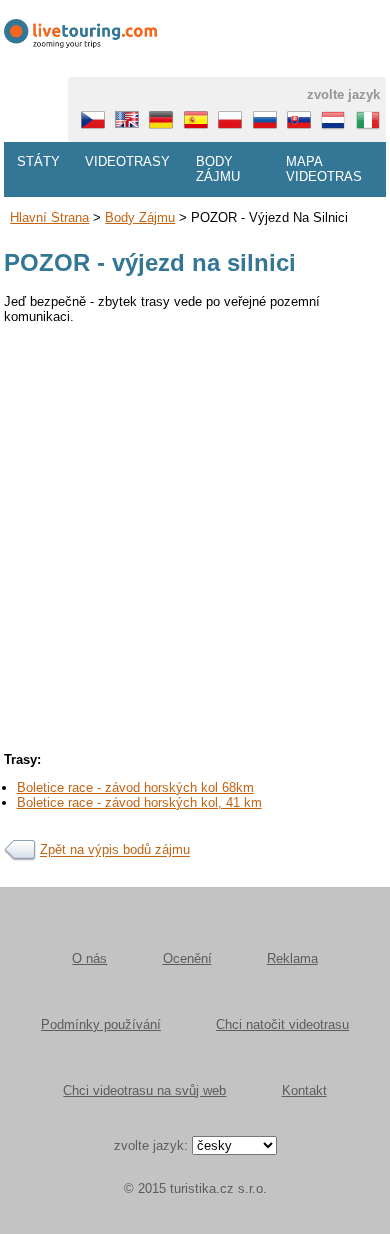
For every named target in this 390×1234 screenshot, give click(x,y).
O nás (89, 958)
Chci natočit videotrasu (282, 1024)
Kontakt (304, 1090)
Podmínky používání (101, 1024)
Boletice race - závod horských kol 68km (135, 787)
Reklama (292, 958)
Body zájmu (218, 169)
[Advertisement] (195, 531)
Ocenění (187, 958)
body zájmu (140, 217)
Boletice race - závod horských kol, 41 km (139, 802)
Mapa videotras (324, 169)
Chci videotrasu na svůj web (144, 1090)
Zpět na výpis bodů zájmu (115, 850)
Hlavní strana (49, 217)
